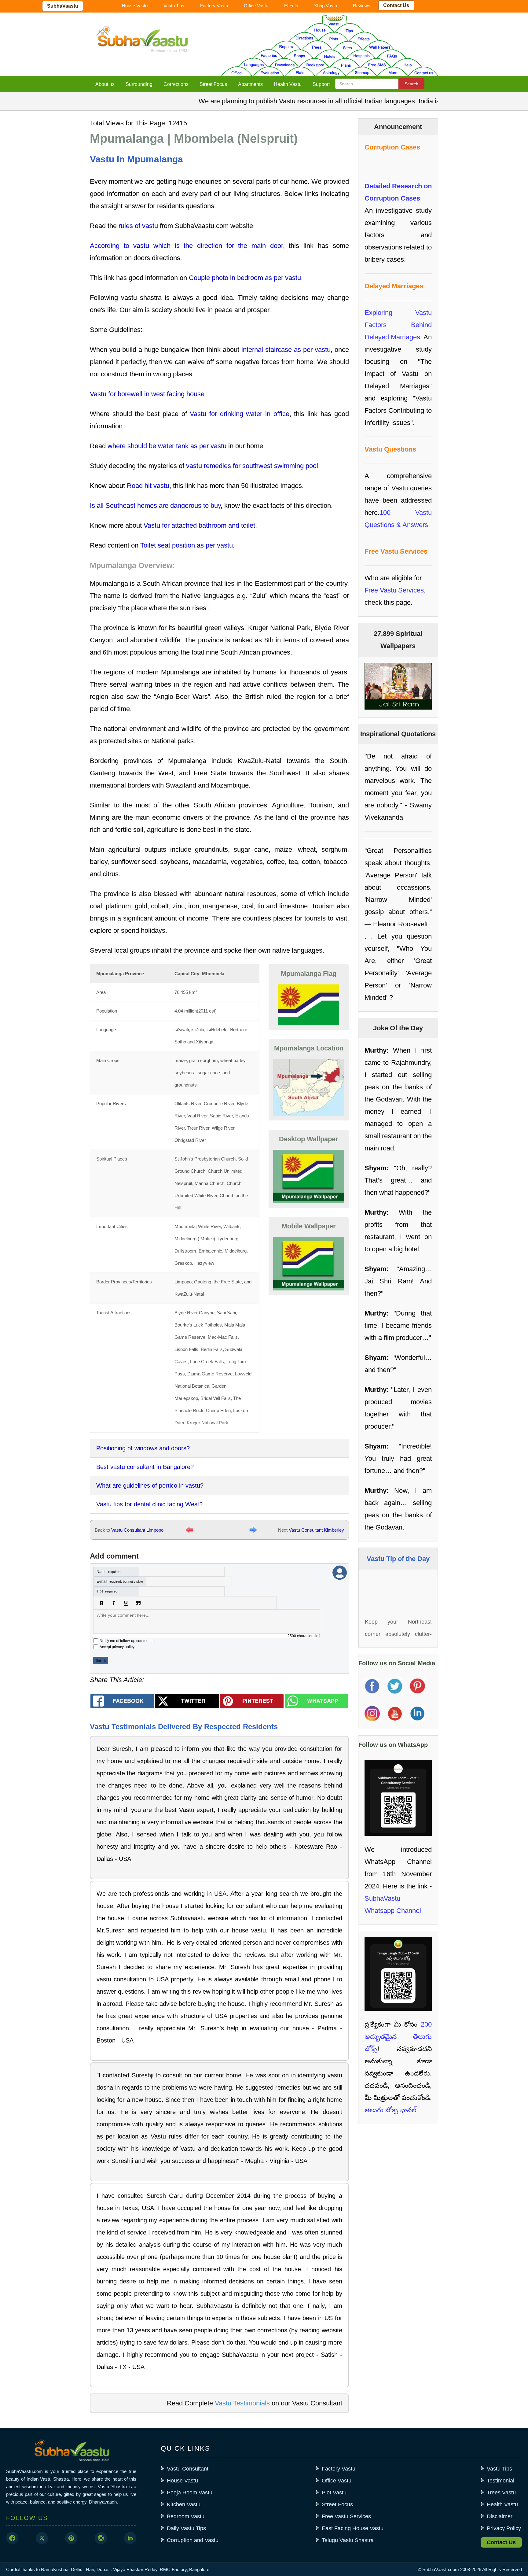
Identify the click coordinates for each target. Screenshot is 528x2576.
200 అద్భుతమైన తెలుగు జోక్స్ (398, 2037)
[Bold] (101, 1603)
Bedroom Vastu (186, 2516)
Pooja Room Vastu (190, 2493)
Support (321, 84)
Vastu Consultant (188, 2469)
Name (108, 1572)
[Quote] (138, 1603)
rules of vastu (138, 226)
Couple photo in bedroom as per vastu (245, 278)
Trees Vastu (501, 2493)
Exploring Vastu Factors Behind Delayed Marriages (398, 325)
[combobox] (367, 84)
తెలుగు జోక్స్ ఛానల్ (391, 2110)
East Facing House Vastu (353, 2528)
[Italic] (114, 1603)
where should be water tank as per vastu (167, 446)
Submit (101, 1661)
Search (411, 84)
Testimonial (501, 2481)
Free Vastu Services (394, 590)
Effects (291, 6)
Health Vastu (288, 84)
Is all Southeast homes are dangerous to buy (155, 506)
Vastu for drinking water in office (240, 414)
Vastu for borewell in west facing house (147, 394)
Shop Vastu (326, 6)
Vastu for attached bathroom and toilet (199, 525)
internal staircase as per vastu (286, 350)
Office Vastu (256, 6)
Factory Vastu (214, 6)
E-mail (120, 1581)
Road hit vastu (148, 486)
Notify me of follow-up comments (127, 1641)
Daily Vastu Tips (186, 2528)
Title (107, 1591)
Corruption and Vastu (193, 2540)
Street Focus (213, 84)
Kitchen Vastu (184, 2504)
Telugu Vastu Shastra (348, 2540)
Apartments (250, 84)
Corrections (176, 84)
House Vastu (135, 6)
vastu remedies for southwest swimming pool (252, 466)
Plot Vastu (334, 2493)
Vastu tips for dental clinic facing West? (149, 1504)
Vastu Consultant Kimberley (316, 1530)
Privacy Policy (504, 2528)
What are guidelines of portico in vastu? (150, 1485)
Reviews (362, 6)
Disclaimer (500, 2516)
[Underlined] (126, 1603)
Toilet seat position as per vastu (187, 545)
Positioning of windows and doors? (143, 1448)
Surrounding (139, 84)
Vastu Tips (174, 6)
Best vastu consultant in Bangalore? (145, 1467)
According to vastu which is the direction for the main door (186, 246)
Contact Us (396, 5)
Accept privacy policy (117, 1647)
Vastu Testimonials (242, 2403)
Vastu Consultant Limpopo (137, 1530)
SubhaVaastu (63, 6)
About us (105, 84)
